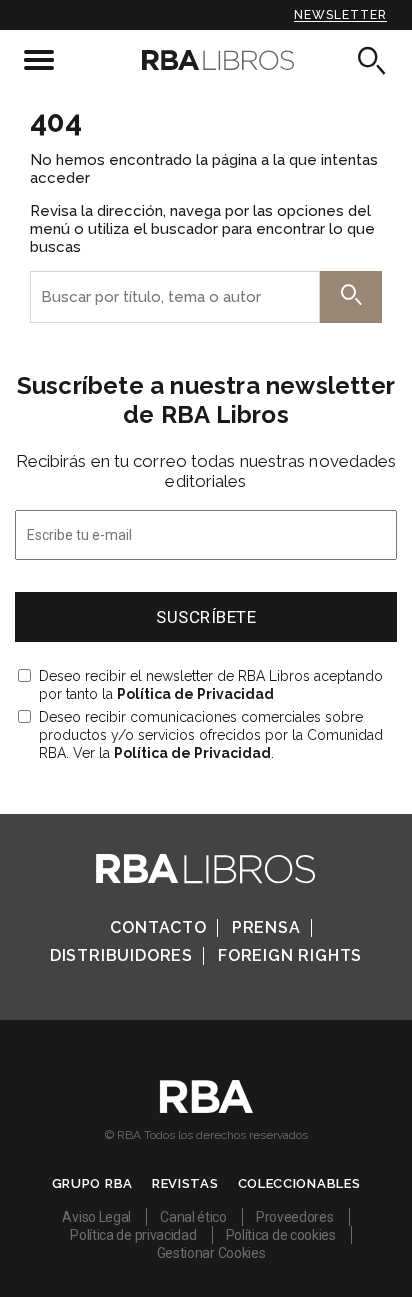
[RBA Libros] (206, 60)
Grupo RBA (92, 1183)
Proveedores (295, 1217)
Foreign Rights (290, 955)
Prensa (266, 927)
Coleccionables (299, 1183)
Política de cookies (281, 1235)
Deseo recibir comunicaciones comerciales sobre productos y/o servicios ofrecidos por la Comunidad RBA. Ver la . (211, 735)
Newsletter (340, 15)
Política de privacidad (133, 1235)
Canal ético (193, 1217)
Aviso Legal (96, 1217)
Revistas (185, 1183)
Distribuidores (121, 955)
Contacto (158, 927)
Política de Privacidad (195, 694)
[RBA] (206, 1108)
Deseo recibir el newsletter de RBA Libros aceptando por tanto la (211, 685)
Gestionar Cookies (211, 1253)
